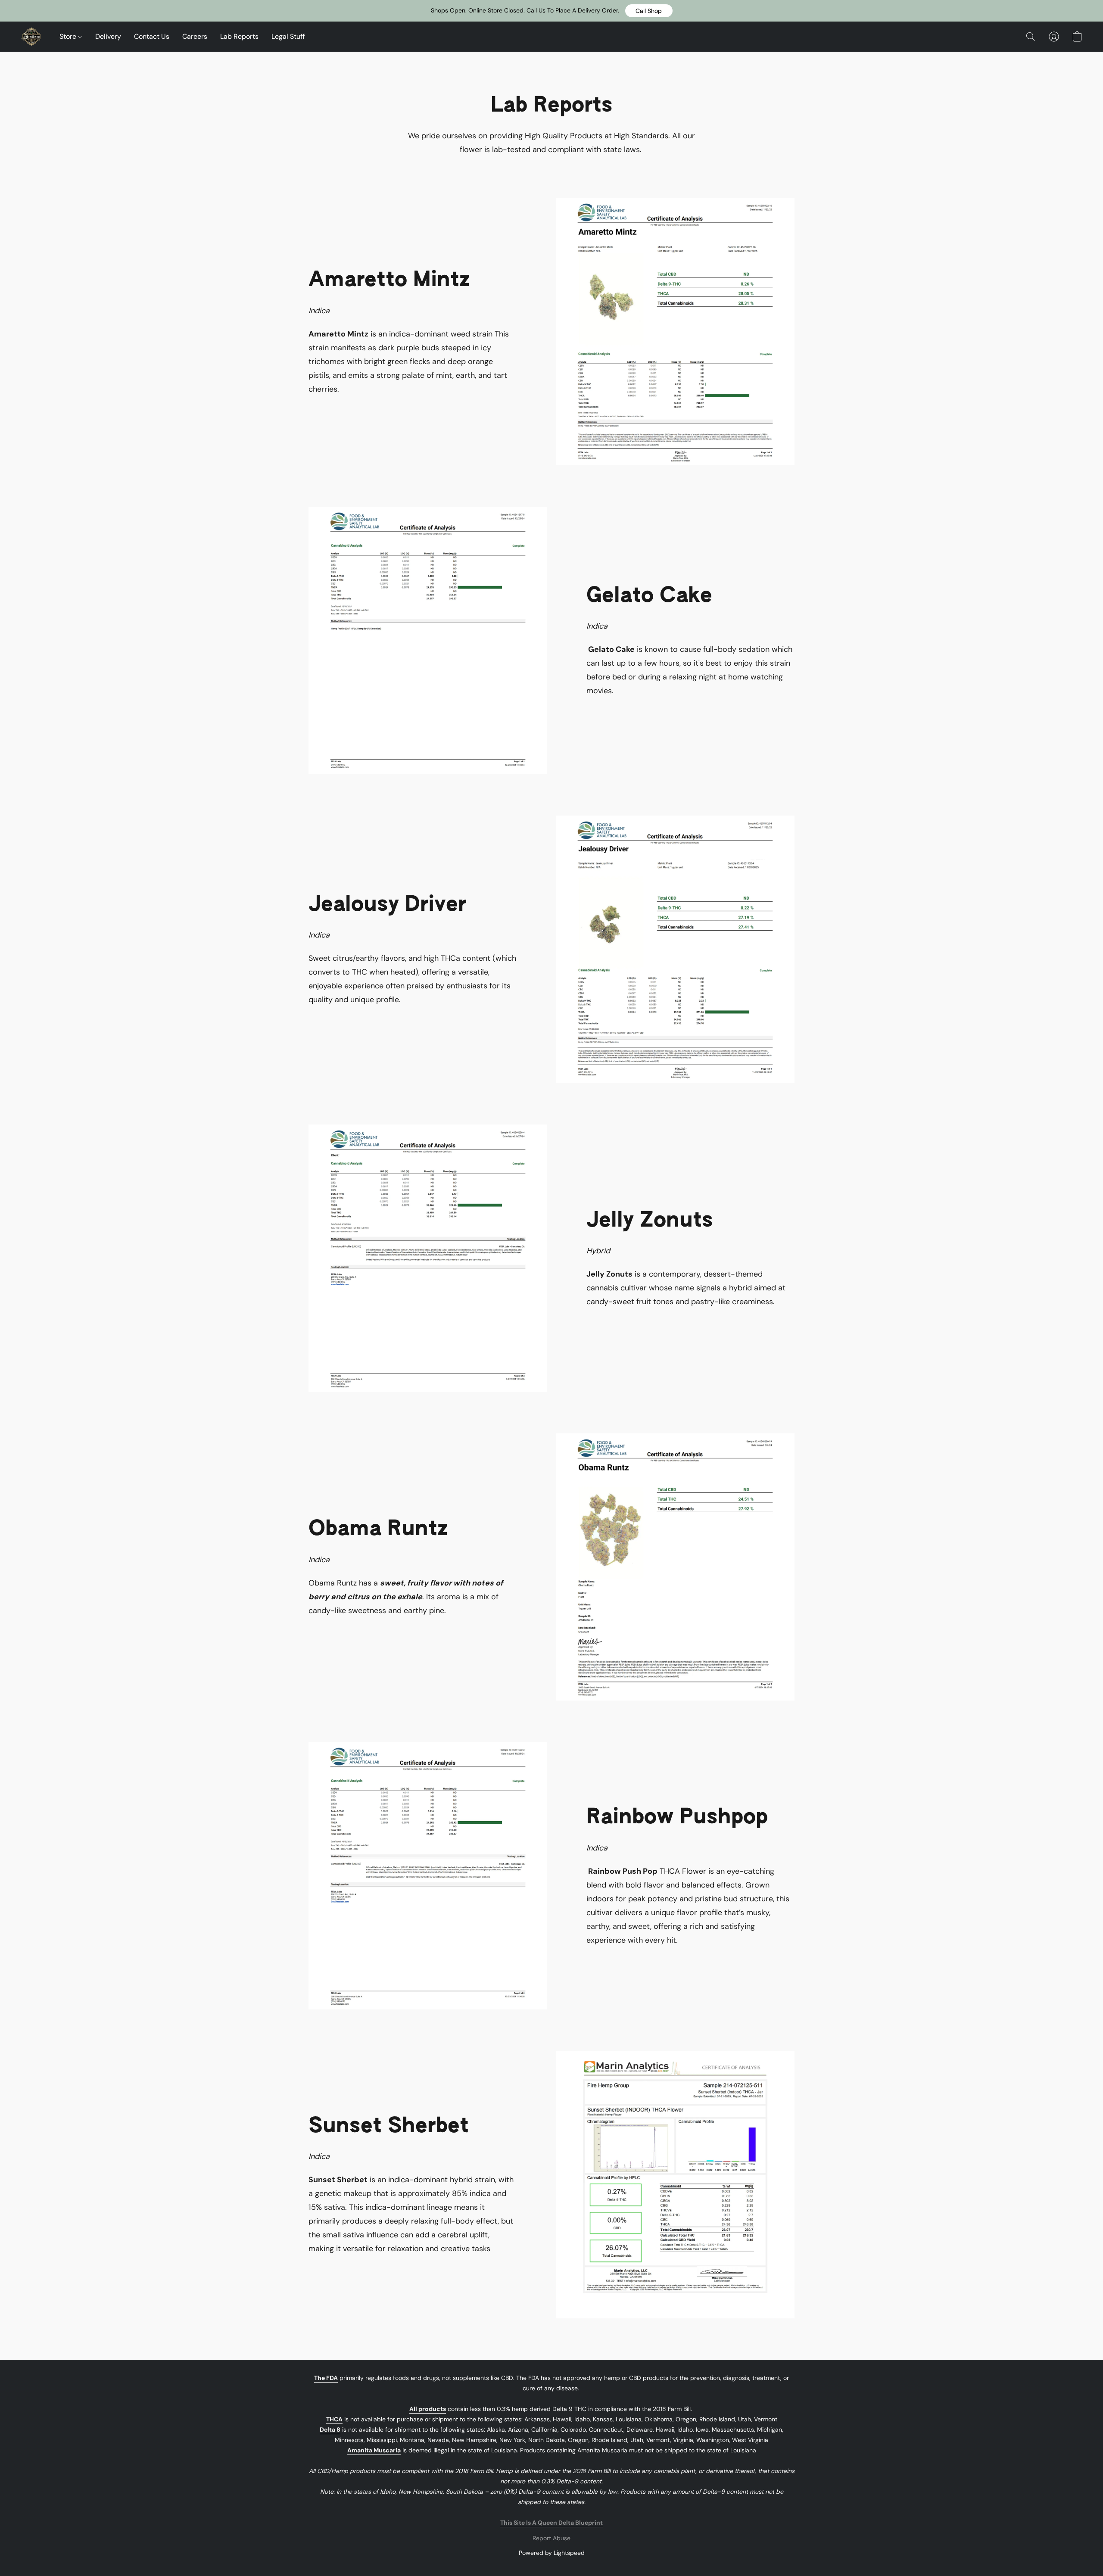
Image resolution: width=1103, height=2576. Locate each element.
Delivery (108, 36)
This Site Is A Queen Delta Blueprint (551, 2523)
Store (69, 36)
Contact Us (152, 36)
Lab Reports (239, 36)
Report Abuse (551, 2538)
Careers (195, 36)
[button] (649, 11)
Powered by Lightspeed (552, 2553)
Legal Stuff (288, 36)
